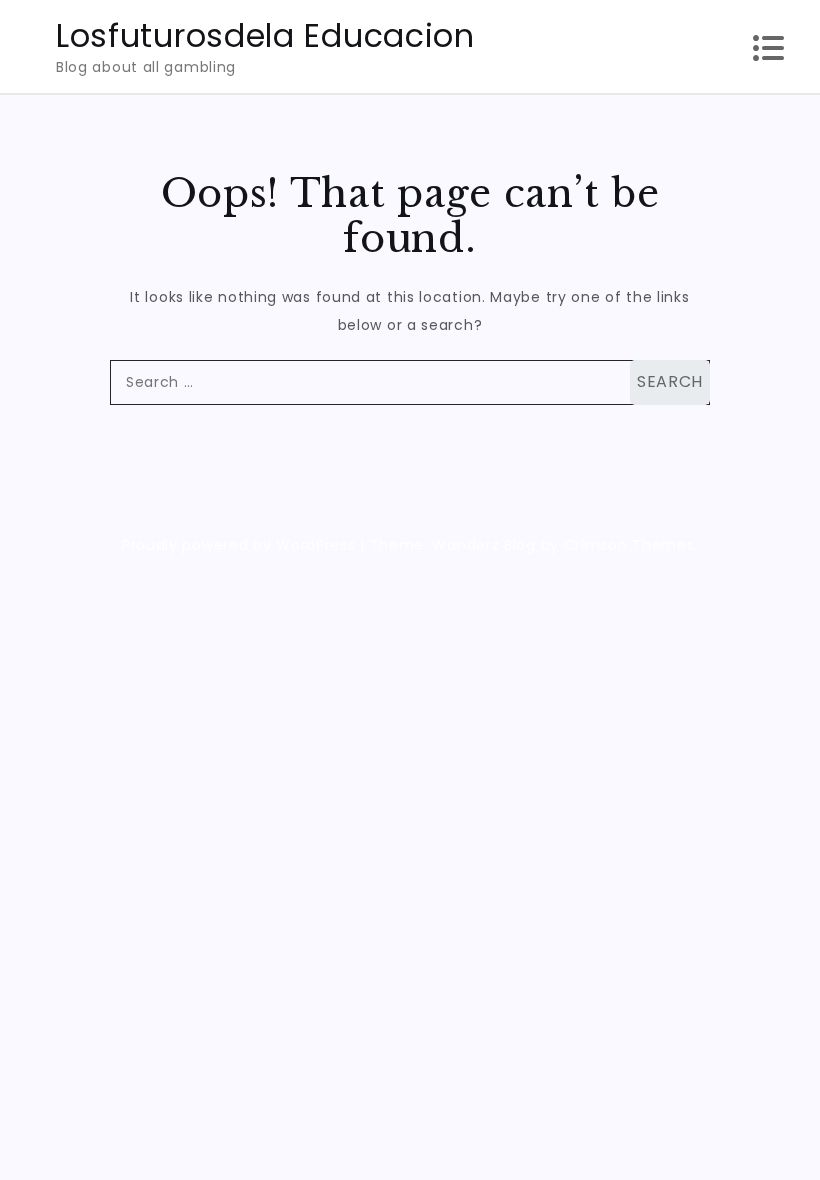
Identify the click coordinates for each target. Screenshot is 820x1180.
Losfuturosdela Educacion (265, 35)
